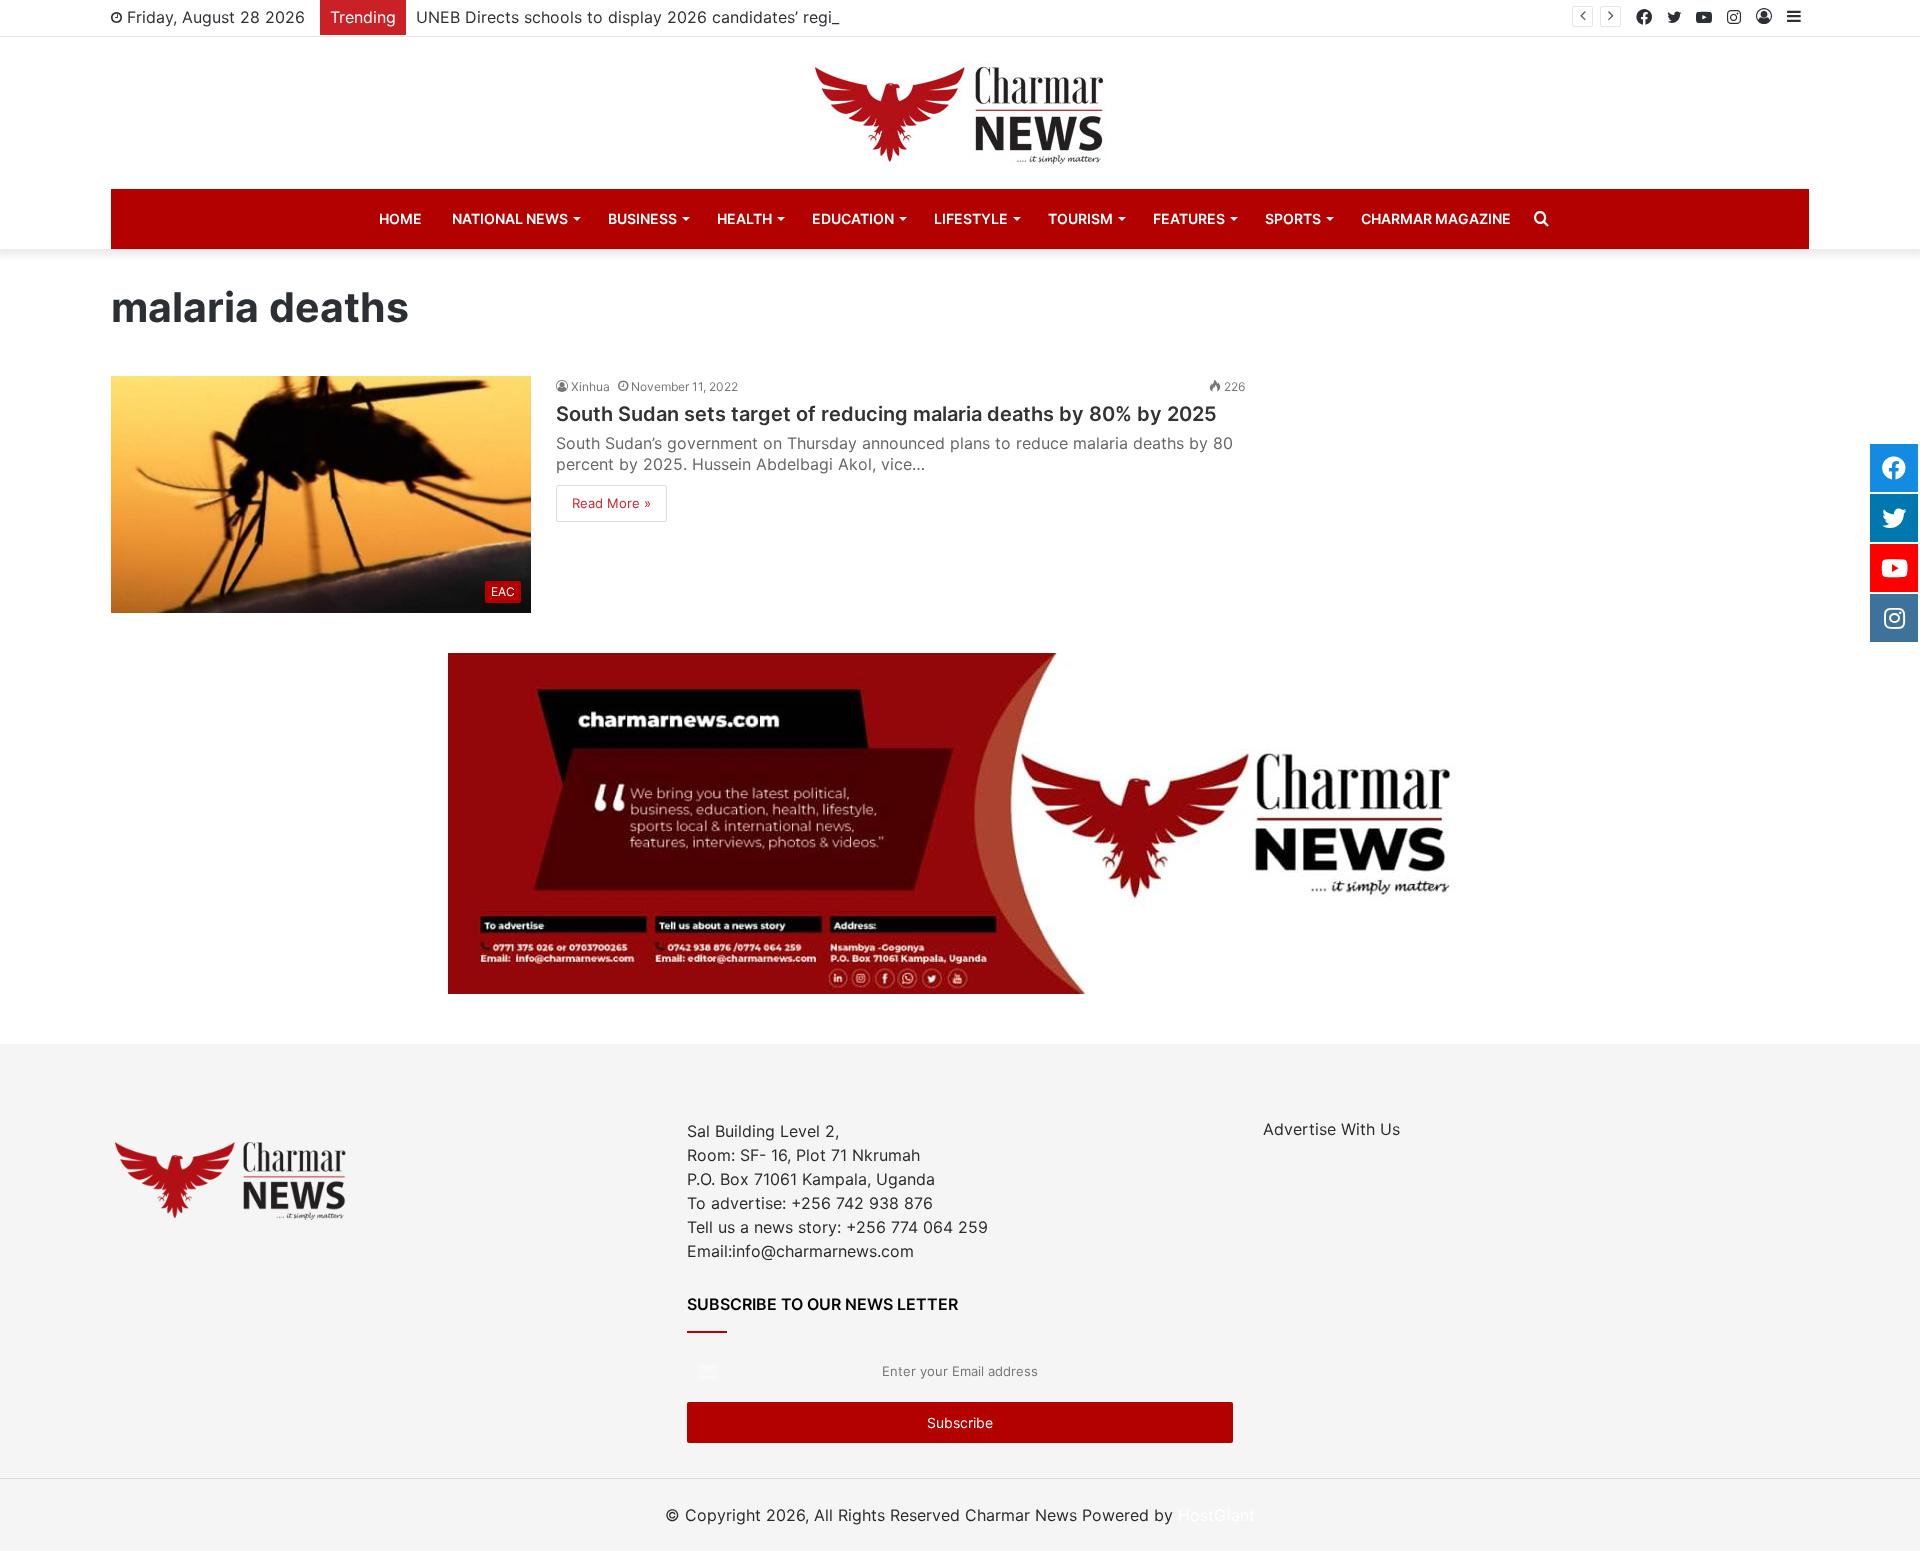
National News (510, 218)
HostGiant (1216, 1515)
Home (400, 218)
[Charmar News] (960, 113)
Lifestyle (971, 218)
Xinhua (590, 386)
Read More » (611, 503)
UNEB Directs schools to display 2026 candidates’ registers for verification (701, 17)
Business (642, 218)
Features (1189, 218)
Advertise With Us (1331, 1129)
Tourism (1080, 218)
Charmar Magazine (1436, 218)
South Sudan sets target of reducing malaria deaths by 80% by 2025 (886, 414)
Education (853, 218)
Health (744, 218)
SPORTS (1293, 218)
